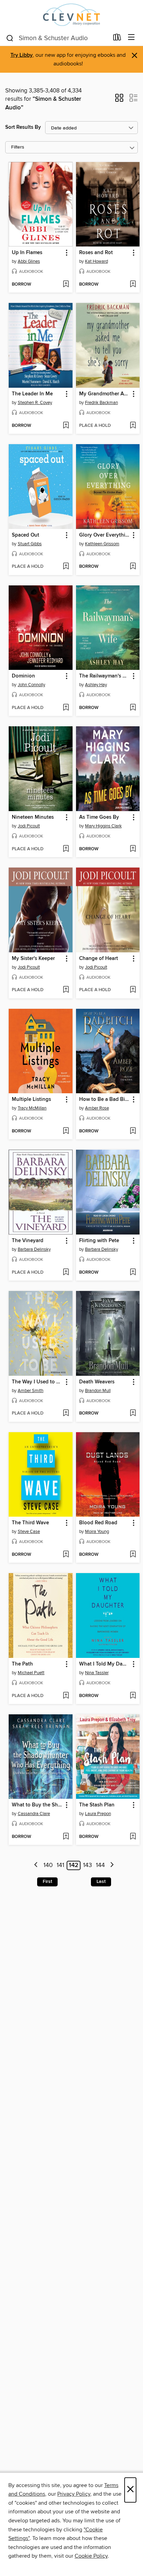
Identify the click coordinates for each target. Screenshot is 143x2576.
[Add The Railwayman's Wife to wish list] (133, 708)
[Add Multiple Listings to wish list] (66, 1131)
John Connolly (31, 685)
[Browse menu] (131, 38)
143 (87, 1865)
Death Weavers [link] (97, 1382)
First (47, 1882)
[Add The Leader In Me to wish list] (66, 426)
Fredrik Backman (102, 403)
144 (100, 1865)
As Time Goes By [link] (99, 817)
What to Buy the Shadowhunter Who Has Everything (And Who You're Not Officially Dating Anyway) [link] (37, 1805)
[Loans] (117, 39)
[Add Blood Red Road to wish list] (133, 1555)
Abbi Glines (29, 261)
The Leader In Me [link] (32, 394)
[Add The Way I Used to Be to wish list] (66, 1413)
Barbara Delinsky (34, 1249)
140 (48, 1865)
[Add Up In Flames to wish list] (66, 285)
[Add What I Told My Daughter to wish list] (133, 1696)
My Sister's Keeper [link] (33, 959)
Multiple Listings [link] (31, 1099)
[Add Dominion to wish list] (66, 708)
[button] (119, 100)
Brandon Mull (98, 1391)
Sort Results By (23, 127)
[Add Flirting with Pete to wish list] (133, 1273)
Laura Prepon (98, 1814)
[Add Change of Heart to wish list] (133, 990)
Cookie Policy (91, 2556)
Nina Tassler (97, 1673)
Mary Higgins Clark (103, 826)
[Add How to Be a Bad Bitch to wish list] (133, 1131)
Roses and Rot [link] (96, 253)
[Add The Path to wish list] (66, 1696)
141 (60, 1865)
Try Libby (22, 55)
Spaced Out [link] (26, 535)
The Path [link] (22, 1664)
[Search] (10, 38)
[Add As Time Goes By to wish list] (133, 849)
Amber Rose (97, 1108)
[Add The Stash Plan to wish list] (133, 1837)
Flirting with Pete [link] (99, 1241)
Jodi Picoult (29, 826)
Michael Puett (31, 1673)
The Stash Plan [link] (97, 1805)
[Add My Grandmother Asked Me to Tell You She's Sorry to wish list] (133, 426)
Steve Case (29, 1532)
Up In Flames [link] (27, 253)
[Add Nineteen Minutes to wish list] (66, 849)
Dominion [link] (23, 676)
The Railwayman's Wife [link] (105, 676)
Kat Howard (96, 261)
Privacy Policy (74, 2494)
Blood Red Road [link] (98, 1523)
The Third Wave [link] (30, 1523)
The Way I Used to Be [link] (37, 1382)
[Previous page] (36, 1865)
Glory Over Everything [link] (105, 535)
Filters (18, 147)
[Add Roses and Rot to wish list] (133, 285)
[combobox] (57, 38)
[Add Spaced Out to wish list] (66, 567)
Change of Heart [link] (99, 959)
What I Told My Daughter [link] (105, 1664)
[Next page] (112, 1865)
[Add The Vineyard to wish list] (66, 1273)
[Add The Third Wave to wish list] (66, 1555)
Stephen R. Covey (35, 403)
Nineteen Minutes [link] (33, 817)
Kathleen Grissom (102, 544)
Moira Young (97, 1532)
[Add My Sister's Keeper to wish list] (66, 990)
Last (101, 1882)
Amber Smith (31, 1391)
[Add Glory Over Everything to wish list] (133, 567)
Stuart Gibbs (30, 544)
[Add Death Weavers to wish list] (133, 1413)
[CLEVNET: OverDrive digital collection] (71, 15)
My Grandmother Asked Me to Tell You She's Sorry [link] (105, 394)
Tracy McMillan (32, 1108)
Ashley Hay (96, 685)
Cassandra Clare (34, 1814)
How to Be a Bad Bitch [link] (105, 1099)
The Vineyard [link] (28, 1241)
